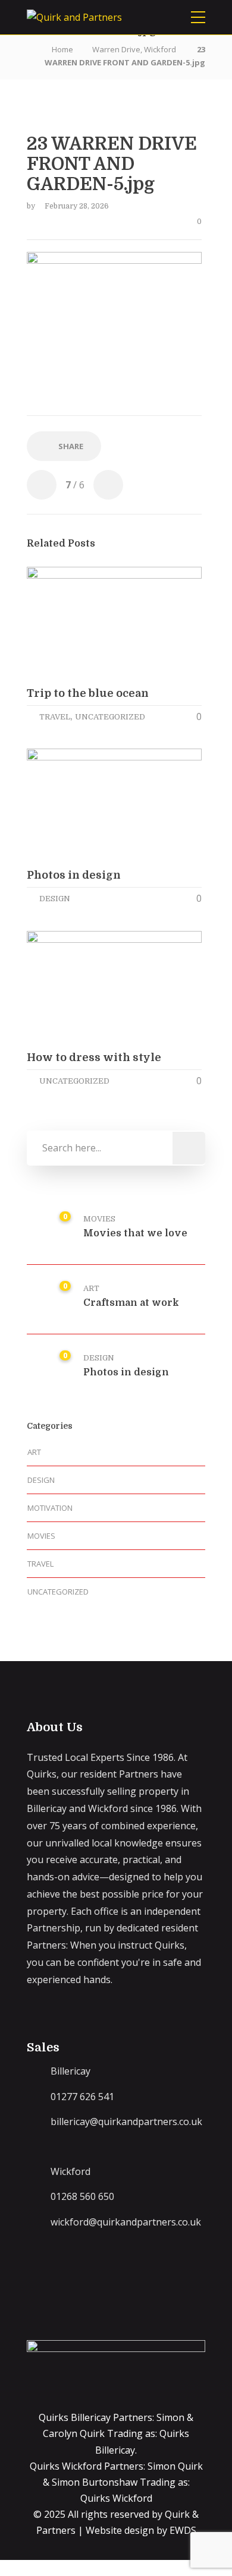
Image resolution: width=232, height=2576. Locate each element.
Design (55, 899)
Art (91, 1288)
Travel (55, 717)
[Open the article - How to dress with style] (70, 986)
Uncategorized (110, 717)
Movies (99, 1219)
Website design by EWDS (141, 2530)
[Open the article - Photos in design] (70, 804)
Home (62, 49)
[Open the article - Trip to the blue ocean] (70, 622)
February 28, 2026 (77, 206)
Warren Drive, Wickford (134, 49)
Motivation (50, 1508)
